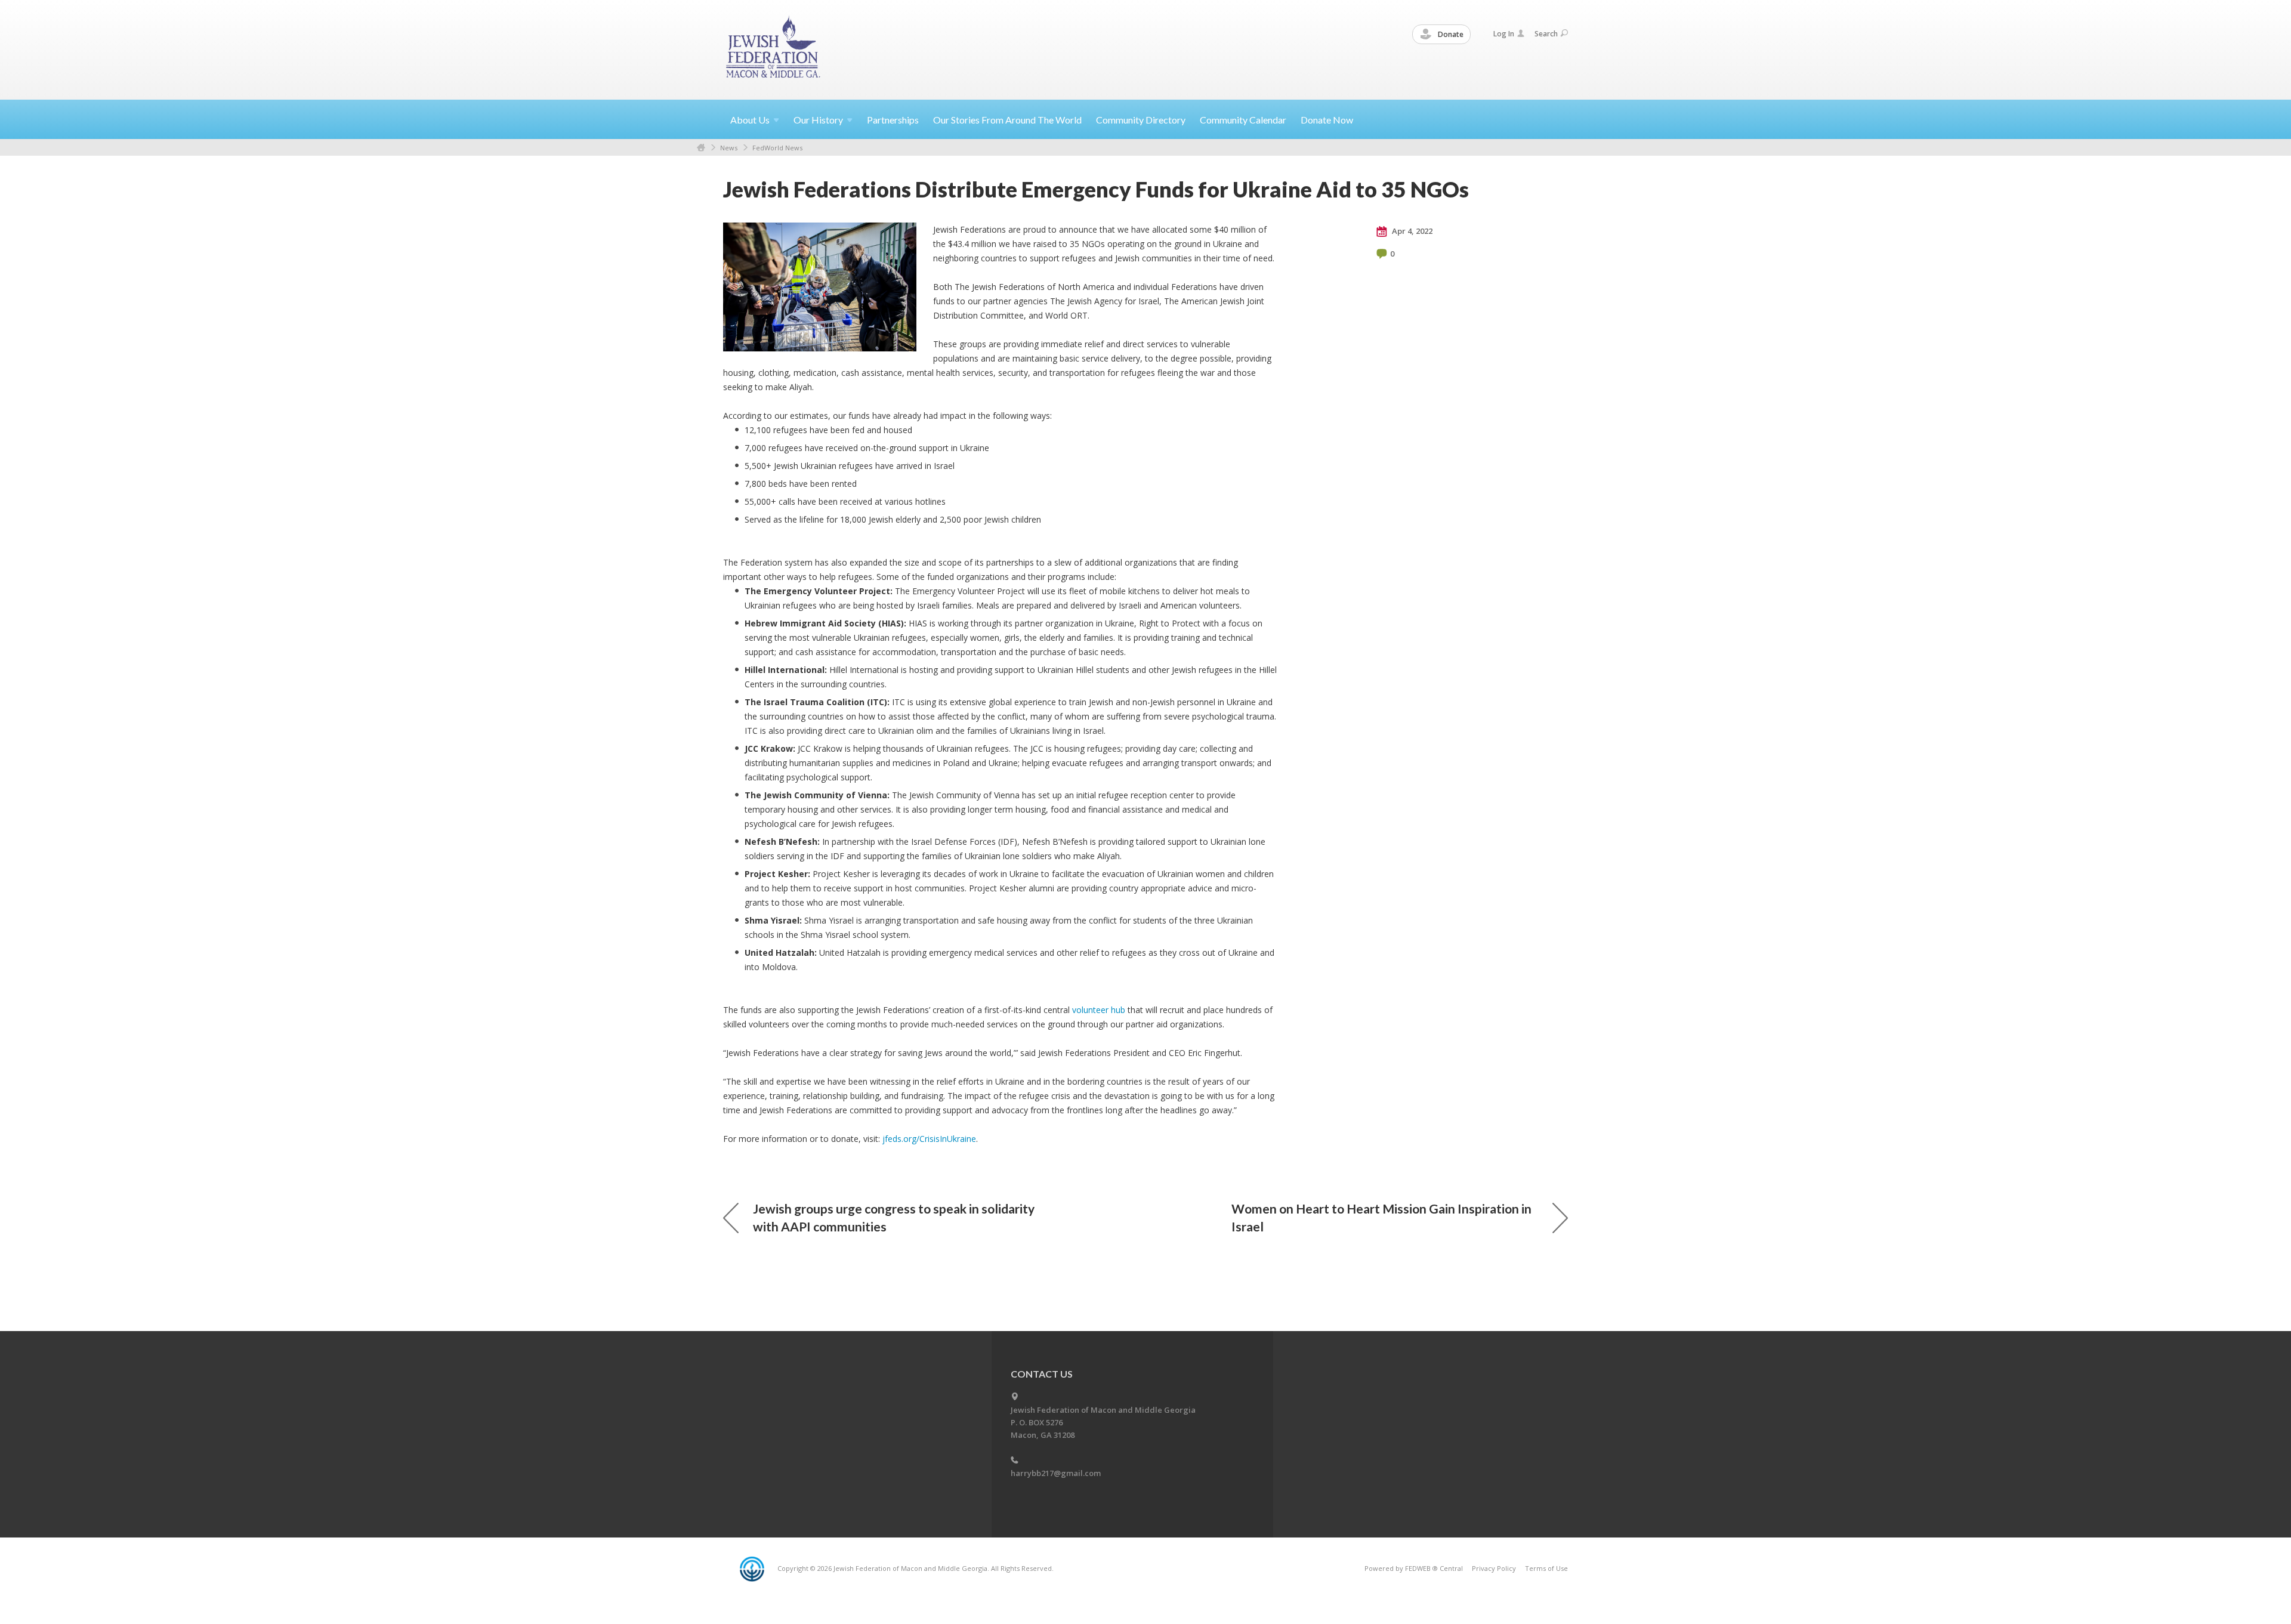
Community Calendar (1243, 120)
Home (701, 148)
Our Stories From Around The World (1007, 120)
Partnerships (893, 120)
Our (818, 120)
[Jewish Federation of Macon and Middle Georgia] (774, 49)
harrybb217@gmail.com (1056, 1473)
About (750, 120)
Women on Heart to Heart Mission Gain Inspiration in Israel (1381, 1217)
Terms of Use (1546, 1568)
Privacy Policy (1494, 1568)
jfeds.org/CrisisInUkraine (929, 1139)
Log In (1504, 34)
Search (1546, 34)
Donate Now (1327, 120)
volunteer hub (1099, 1010)
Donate (1450, 34)
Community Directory (1141, 120)
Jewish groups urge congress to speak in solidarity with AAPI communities (894, 1217)
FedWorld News (777, 148)
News (729, 148)
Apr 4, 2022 (1411, 231)
